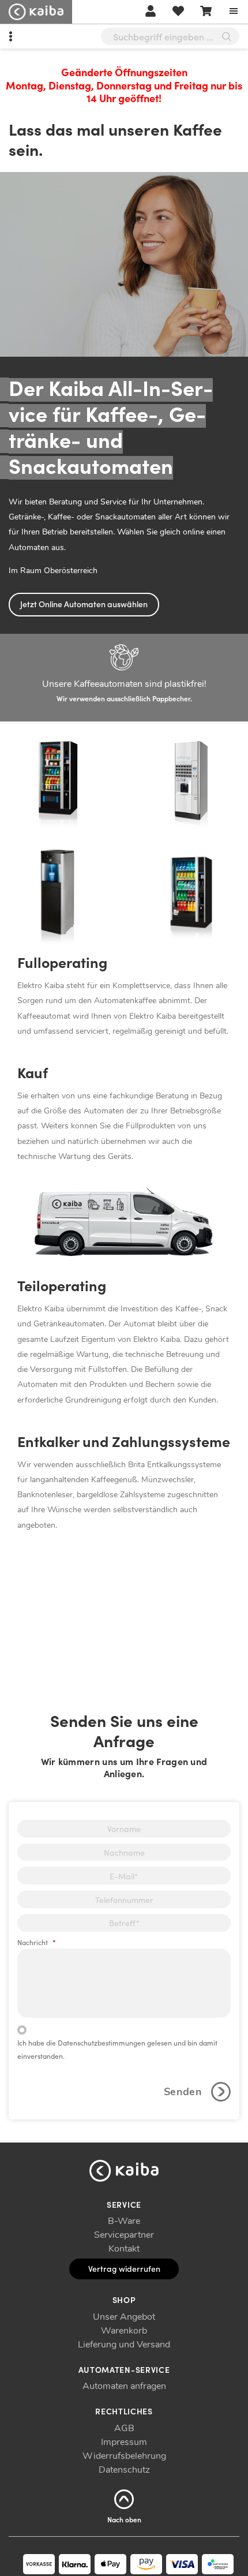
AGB (124, 2428)
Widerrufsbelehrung (124, 2456)
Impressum (124, 2442)
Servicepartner (124, 2235)
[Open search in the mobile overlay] (170, 36)
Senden (183, 2092)
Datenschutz (124, 2470)
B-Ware (124, 2221)
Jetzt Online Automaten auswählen (84, 604)
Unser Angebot (124, 2317)
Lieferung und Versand (124, 2345)
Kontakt (124, 2249)
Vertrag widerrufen (124, 2268)
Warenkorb (124, 2331)
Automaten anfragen (124, 2386)
